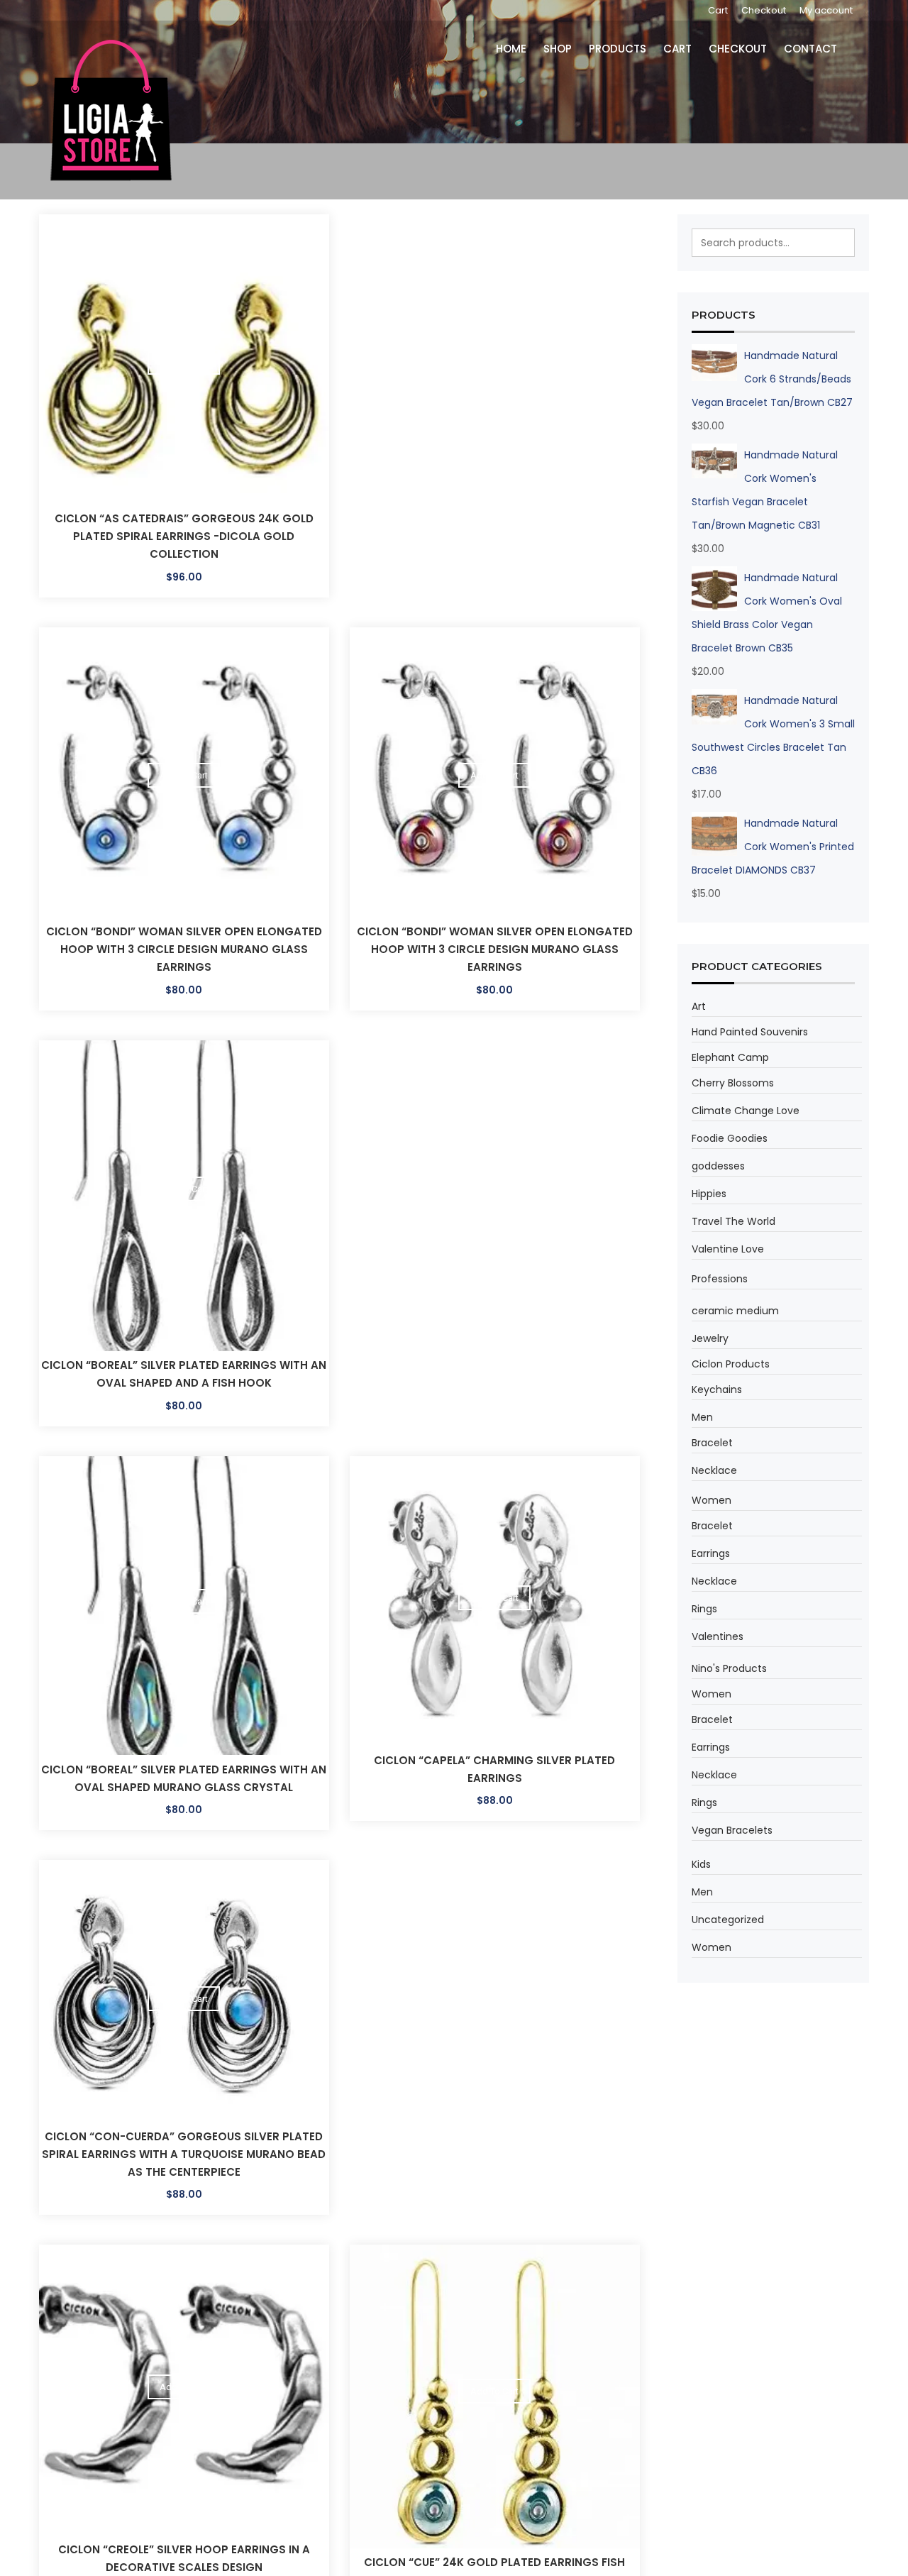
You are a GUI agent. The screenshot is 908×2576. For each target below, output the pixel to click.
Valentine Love (728, 1249)
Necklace (714, 1470)
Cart (718, 10)
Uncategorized (728, 1920)
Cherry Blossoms (733, 1083)
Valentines (718, 1636)
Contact (813, 49)
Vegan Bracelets (732, 1830)
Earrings (711, 1553)
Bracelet (712, 1443)
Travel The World (733, 1221)
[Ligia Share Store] (111, 110)
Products (626, 49)
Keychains (717, 1389)
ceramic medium (735, 1311)
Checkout (764, 10)
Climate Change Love (746, 1111)
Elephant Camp (730, 1057)
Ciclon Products (731, 1364)
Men (702, 1417)
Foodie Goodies (730, 1138)
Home (524, 49)
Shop (568, 49)
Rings (704, 1609)
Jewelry (710, 1338)
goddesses (718, 1166)
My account (826, 10)
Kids (701, 1864)
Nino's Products (729, 1668)
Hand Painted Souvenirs (750, 1032)
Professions (720, 1279)
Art (699, 1006)
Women (712, 1500)
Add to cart (184, 362)
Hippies (709, 1194)
